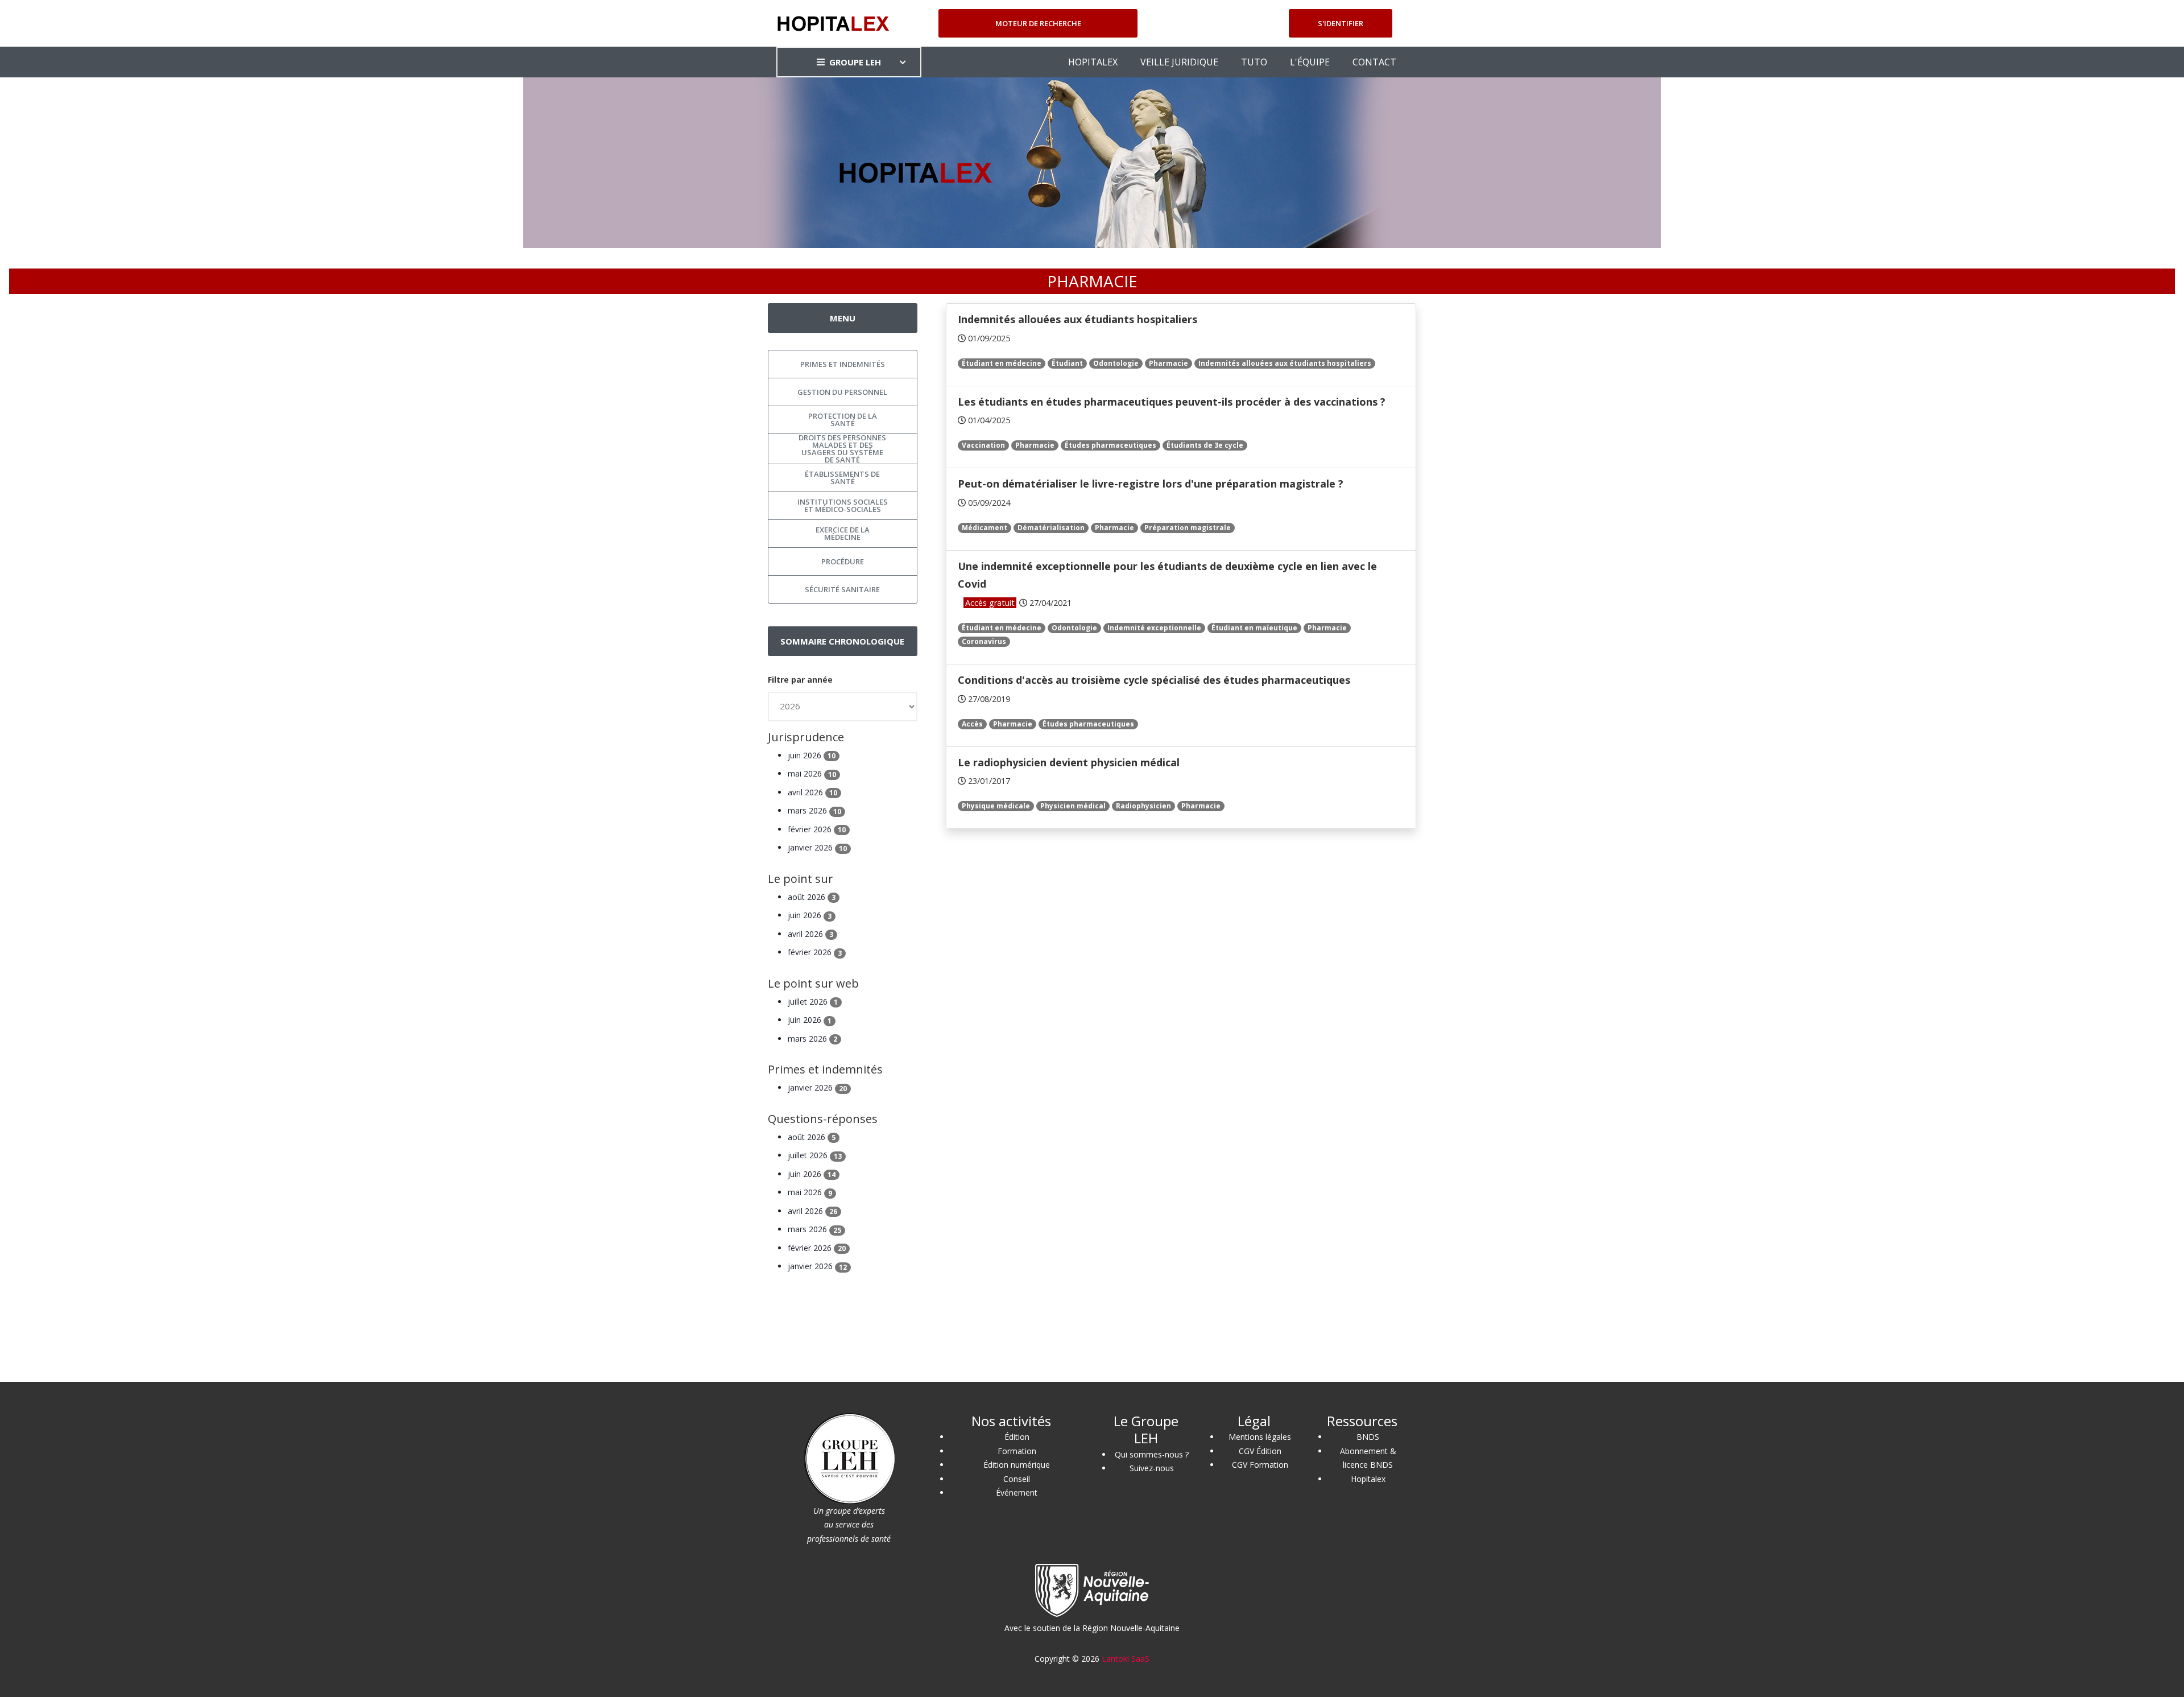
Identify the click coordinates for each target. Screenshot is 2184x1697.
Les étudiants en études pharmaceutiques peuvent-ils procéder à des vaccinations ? (1172, 402)
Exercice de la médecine (843, 533)
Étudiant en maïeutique (1254, 628)
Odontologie (1116, 363)
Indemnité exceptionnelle (1154, 628)
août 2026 (812, 897)
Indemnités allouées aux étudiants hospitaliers (1077, 319)
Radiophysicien (1143, 806)
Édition (1017, 1437)
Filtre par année (800, 680)
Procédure (843, 561)
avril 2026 (812, 792)
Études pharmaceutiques (1110, 445)
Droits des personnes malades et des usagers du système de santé (842, 449)
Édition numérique (1017, 1465)
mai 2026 (812, 773)
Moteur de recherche (1038, 23)
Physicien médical (1073, 806)
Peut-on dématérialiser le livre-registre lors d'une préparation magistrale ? (1151, 484)
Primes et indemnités (843, 364)
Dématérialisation (1051, 528)
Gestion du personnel (842, 392)
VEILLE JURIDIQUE (1179, 62)
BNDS (1368, 1437)
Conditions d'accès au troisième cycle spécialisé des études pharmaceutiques (1154, 680)
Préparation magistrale (1188, 528)
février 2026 (817, 829)
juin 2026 (812, 755)
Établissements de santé (842, 478)
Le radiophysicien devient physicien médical (1069, 762)
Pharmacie (1168, 363)
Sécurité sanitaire (842, 589)
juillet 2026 (813, 1002)
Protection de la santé (843, 420)
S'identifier (1341, 23)
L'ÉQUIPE (1310, 62)
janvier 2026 (817, 847)
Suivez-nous (1152, 1468)
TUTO (1254, 62)
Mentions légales (1260, 1437)
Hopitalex (1368, 1479)
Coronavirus (984, 641)
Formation (1017, 1451)
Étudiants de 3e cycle (1205, 445)
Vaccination (983, 445)
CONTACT (1374, 62)
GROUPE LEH (855, 62)
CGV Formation (1260, 1465)
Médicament (985, 528)
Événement (1017, 1492)
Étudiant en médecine (1002, 363)
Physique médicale (996, 806)
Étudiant (1067, 363)
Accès (972, 724)
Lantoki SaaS (1126, 1659)
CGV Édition (1260, 1451)
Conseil (1017, 1479)
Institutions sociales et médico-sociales (843, 505)
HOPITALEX (1093, 62)
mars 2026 (814, 810)
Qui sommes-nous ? (1152, 1454)
